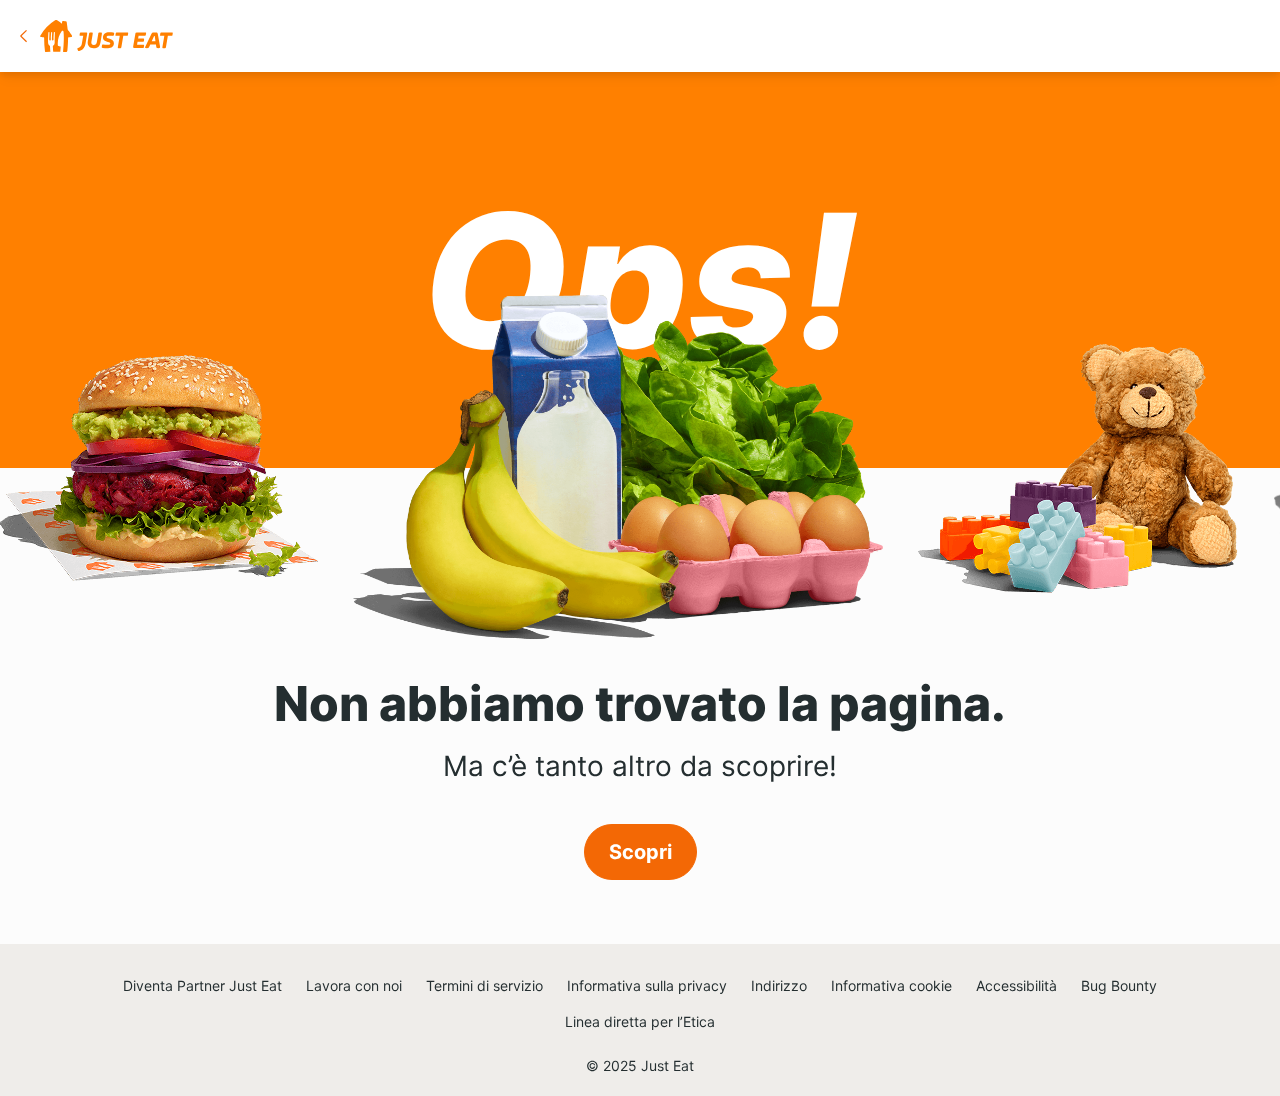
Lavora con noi (354, 985)
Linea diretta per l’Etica (640, 1021)
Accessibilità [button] (1016, 985)
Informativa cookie (891, 985)
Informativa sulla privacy (647, 985)
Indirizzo (779, 985)
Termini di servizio (484, 985)
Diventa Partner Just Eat (202, 985)
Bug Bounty (1119, 985)
